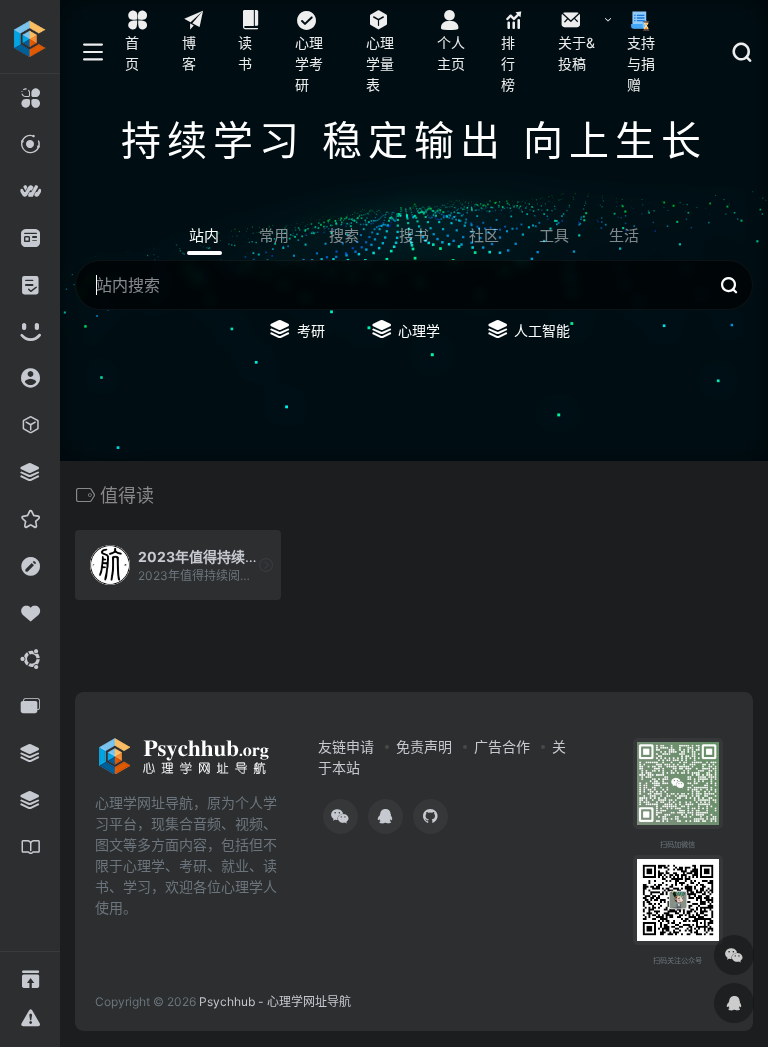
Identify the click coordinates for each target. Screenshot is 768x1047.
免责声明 (424, 746)
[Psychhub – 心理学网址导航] (184, 763)
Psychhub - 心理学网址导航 (275, 1001)
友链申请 (346, 746)
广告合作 (502, 746)
